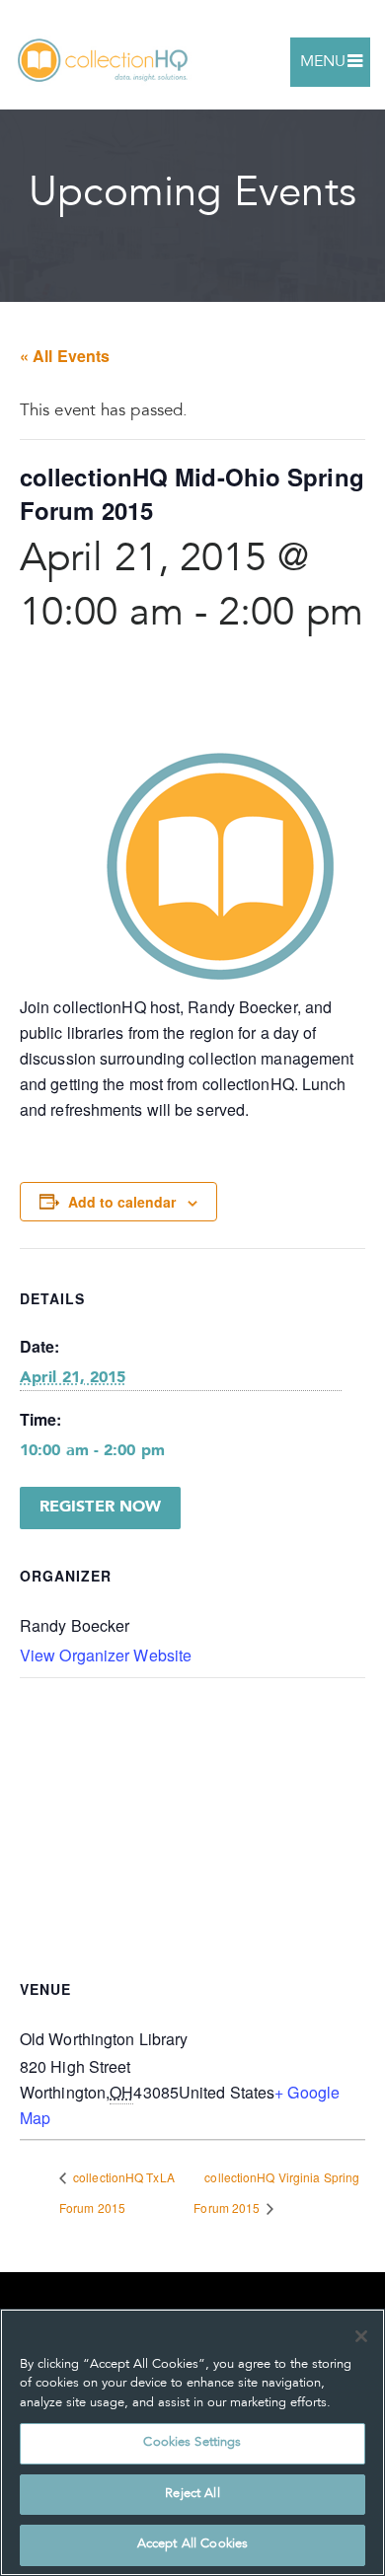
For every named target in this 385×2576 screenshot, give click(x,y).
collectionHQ (104, 62)
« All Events (65, 356)
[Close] (361, 2336)
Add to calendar (122, 1202)
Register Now (100, 1508)
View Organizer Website (106, 1655)
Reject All (192, 2495)
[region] (192, 2442)
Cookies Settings (192, 2443)
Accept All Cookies (192, 2545)
